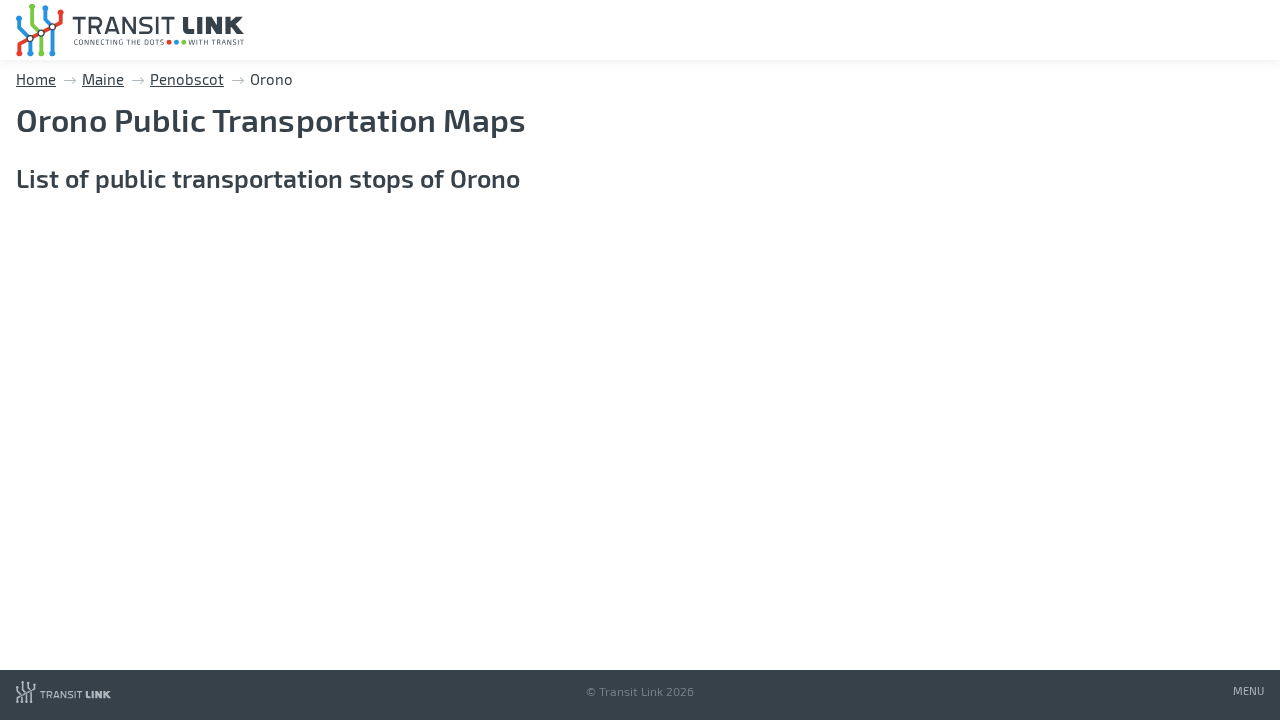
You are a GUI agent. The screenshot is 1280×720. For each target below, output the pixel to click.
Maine (103, 79)
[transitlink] (130, 30)
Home (36, 79)
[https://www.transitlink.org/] (63, 698)
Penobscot (187, 79)
